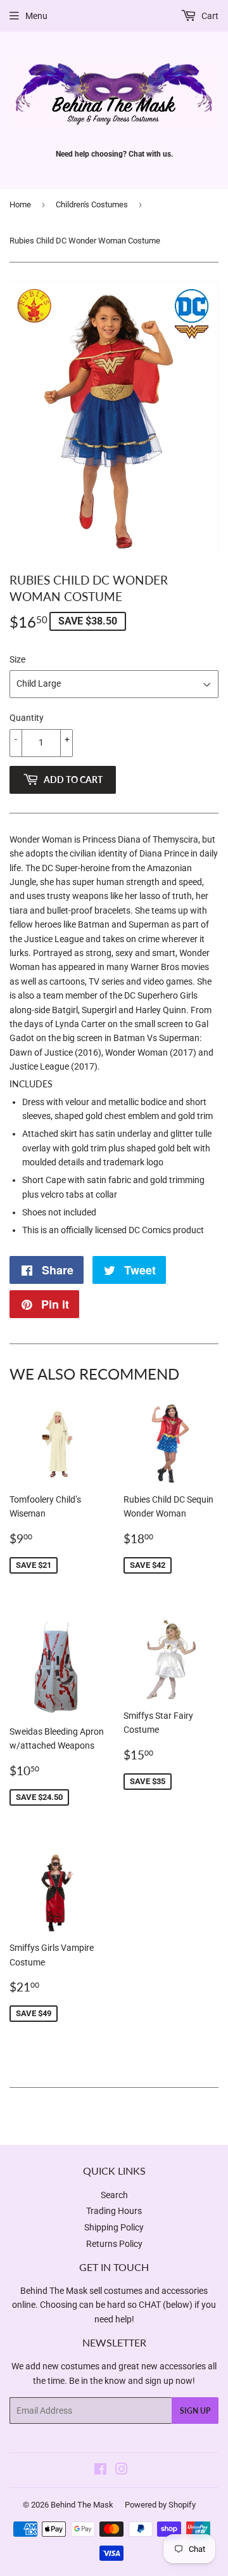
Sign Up (195, 2411)
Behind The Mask (82, 2505)
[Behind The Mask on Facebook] (100, 2471)
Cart (209, 16)
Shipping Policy (114, 2227)
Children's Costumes (92, 204)
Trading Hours (114, 2211)
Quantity (27, 718)
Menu (36, 16)
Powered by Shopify (160, 2505)
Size (17, 659)
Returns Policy (114, 2244)
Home (20, 204)
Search (114, 2195)
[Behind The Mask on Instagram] (122, 2471)
